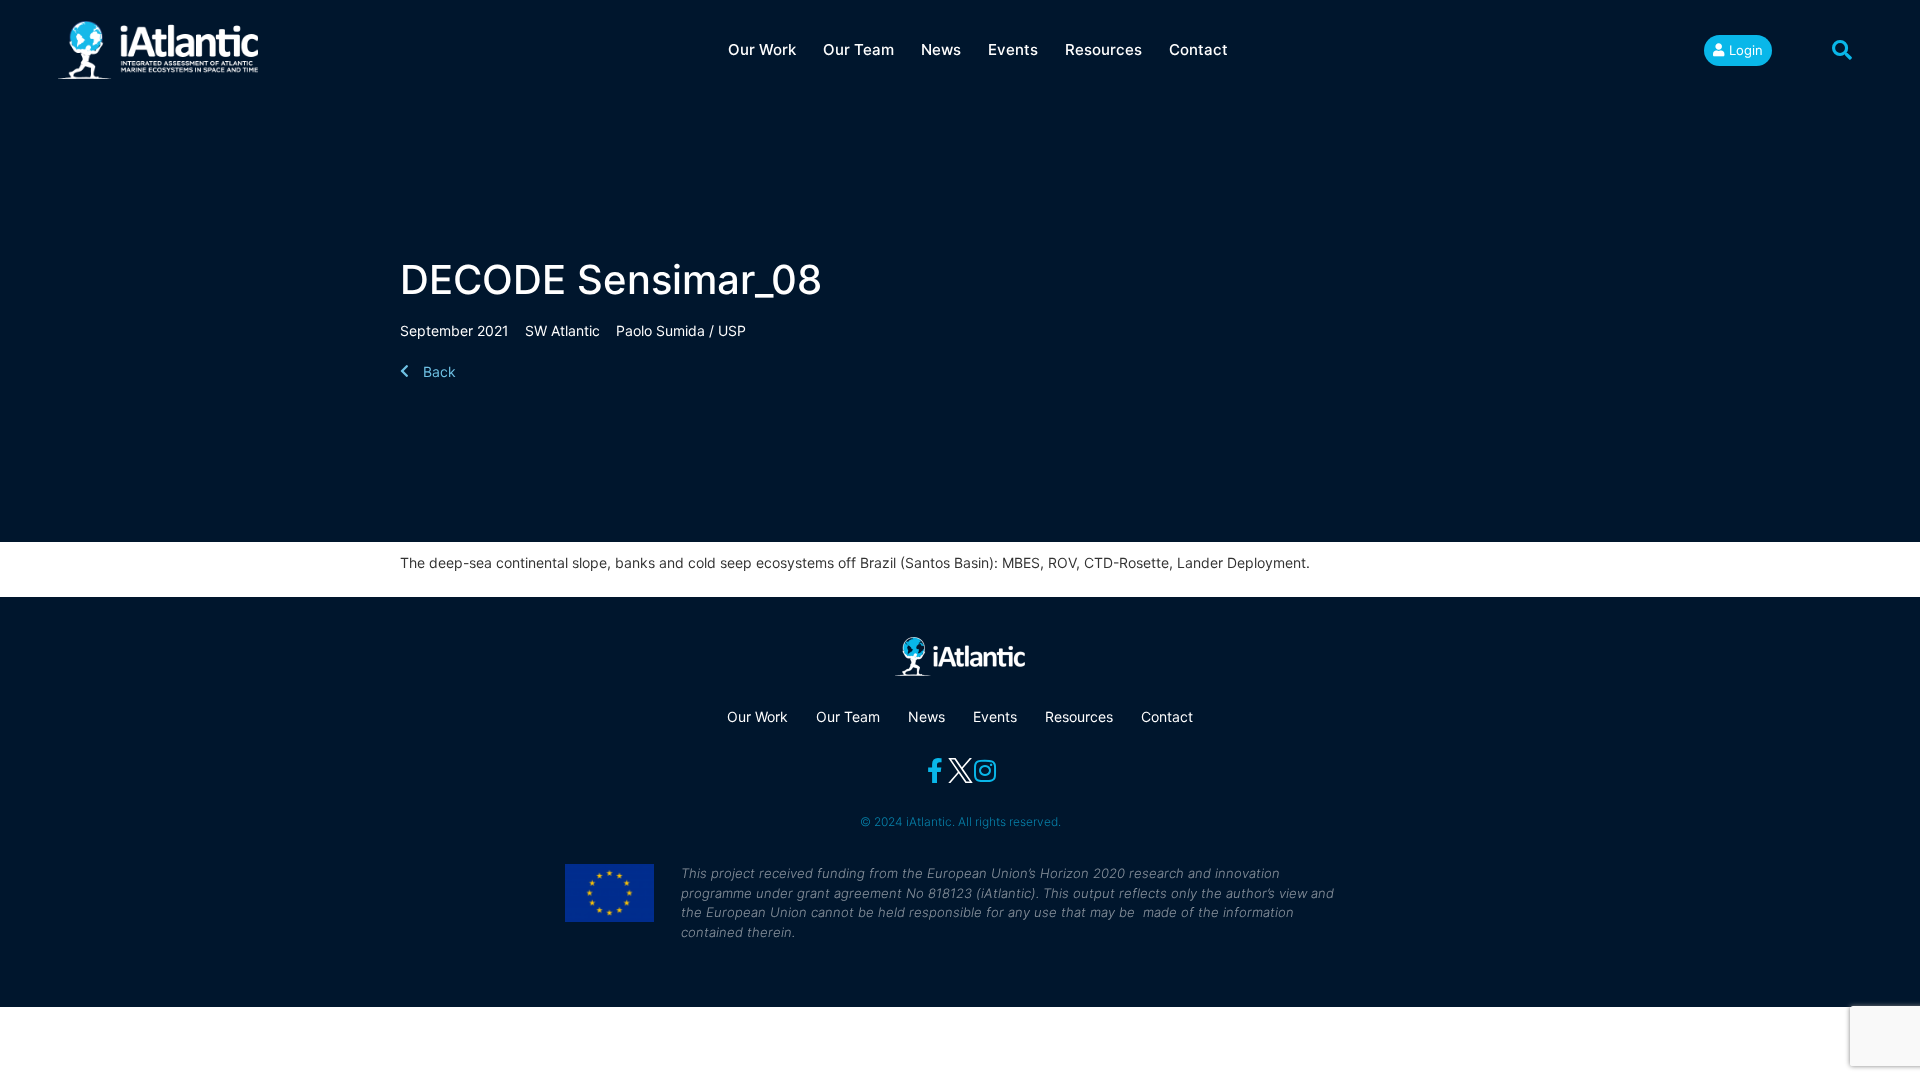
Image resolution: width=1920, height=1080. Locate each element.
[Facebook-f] (935, 770)
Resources (1103, 49)
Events (1013, 49)
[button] (1842, 50)
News (941, 49)
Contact (1198, 49)
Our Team (858, 49)
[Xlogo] (960, 770)
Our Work (762, 49)
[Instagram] (985, 770)
